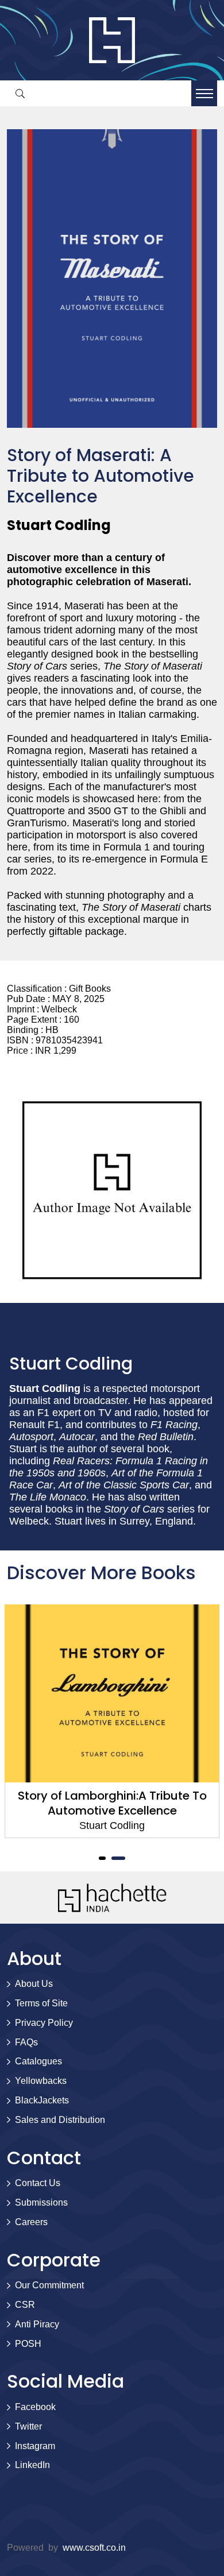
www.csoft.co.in (94, 2548)
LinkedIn (32, 2465)
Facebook (35, 2407)
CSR (25, 2305)
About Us (34, 1984)
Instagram (35, 2446)
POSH (28, 2344)
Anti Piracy (37, 2324)
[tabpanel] (112, 1721)
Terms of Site (41, 2003)
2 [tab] (118, 1858)
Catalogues (38, 2061)
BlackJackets (42, 2100)
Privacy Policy (44, 2023)
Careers (31, 2222)
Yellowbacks (41, 2081)
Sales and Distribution (60, 2120)
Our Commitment (49, 2285)
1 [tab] (102, 1858)
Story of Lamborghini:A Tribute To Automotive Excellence (112, 1803)
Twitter (28, 2426)
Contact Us (38, 2183)
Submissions (41, 2202)
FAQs (26, 2042)
